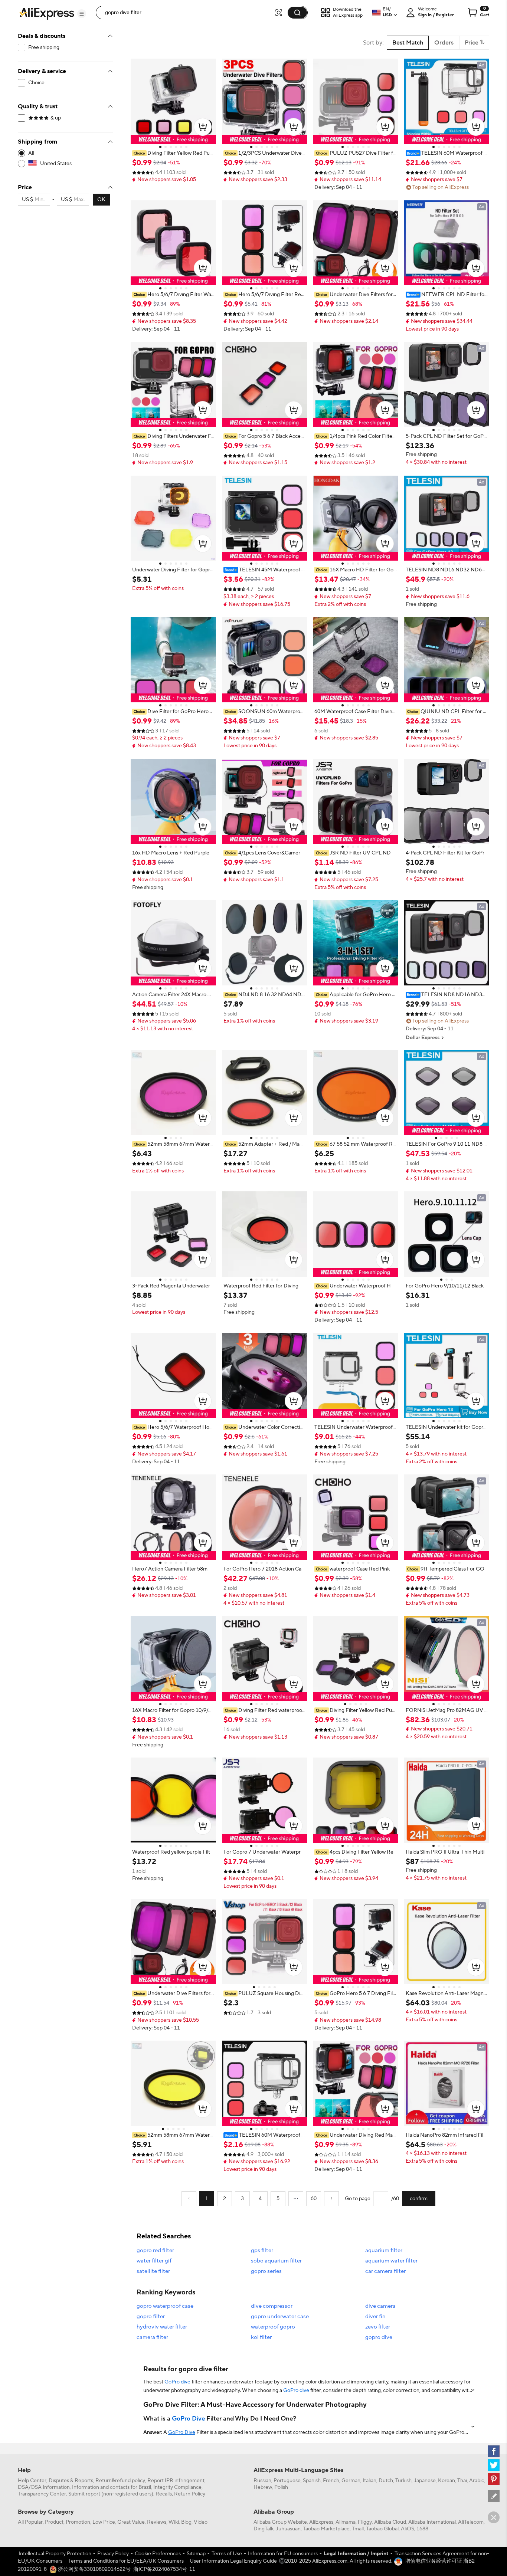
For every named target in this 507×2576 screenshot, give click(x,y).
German (351, 2481)
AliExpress (321, 2522)
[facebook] (494, 2451)
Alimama (346, 2522)
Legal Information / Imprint (356, 2554)
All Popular (30, 2522)
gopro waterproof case (165, 2306)
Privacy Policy (113, 2554)
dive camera (380, 2306)
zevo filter (378, 2327)
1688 (422, 2529)
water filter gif (154, 2261)
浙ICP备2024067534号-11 (164, 2569)
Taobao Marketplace (326, 2529)
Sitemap (196, 2554)
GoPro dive (177, 2382)
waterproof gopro (273, 2327)
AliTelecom (471, 2522)
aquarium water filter (391, 2261)
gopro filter (151, 2316)
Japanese (425, 2481)
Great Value (131, 2522)
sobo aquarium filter (276, 2261)
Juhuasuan (288, 2529)
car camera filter (385, 2271)
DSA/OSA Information (44, 2487)
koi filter (261, 2337)
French (331, 2481)
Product (54, 2522)
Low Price (104, 2522)
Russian (262, 2481)
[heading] (173, 153)
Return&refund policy (120, 2481)
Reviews (157, 2522)
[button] (82, 14)
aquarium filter (384, 2250)
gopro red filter (155, 2250)
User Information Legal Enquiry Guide (233, 2561)
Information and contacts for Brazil (112, 2487)
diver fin (375, 2316)
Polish (281, 2487)
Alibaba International (432, 2522)
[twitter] (494, 2465)
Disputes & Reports (71, 2481)
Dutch (386, 2481)
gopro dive (379, 2337)
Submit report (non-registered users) (111, 2494)
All (31, 153)
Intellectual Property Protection (55, 2554)
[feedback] (494, 2496)
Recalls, (164, 2494)
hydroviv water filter (162, 2327)
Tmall (358, 2529)
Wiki (174, 2522)
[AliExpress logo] (47, 13)
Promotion (78, 2522)
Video (201, 2522)
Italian (369, 2481)
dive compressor (272, 2306)
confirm (419, 2199)
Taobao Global (382, 2529)
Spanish (312, 2481)
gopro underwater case (280, 2316)
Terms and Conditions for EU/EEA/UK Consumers (126, 2561)
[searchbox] (188, 13)
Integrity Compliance (177, 2487)
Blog (186, 2522)
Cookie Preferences (158, 2554)
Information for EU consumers (283, 2554)
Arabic (477, 2481)
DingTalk (264, 2529)
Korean (447, 2481)
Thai (462, 2481)
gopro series (266, 2271)
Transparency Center (42, 2494)
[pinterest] (494, 2479)
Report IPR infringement (176, 2481)
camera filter (152, 2337)
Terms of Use (227, 2554)
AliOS (408, 2529)
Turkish (403, 2481)
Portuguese (287, 2481)
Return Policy (190, 2494)
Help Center (32, 2481)
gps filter (262, 2250)
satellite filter (153, 2271)
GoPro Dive (188, 2419)
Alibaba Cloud (390, 2522)
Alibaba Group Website (280, 2522)
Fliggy (365, 2522)
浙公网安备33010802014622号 (94, 2569)
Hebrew (263, 2487)
